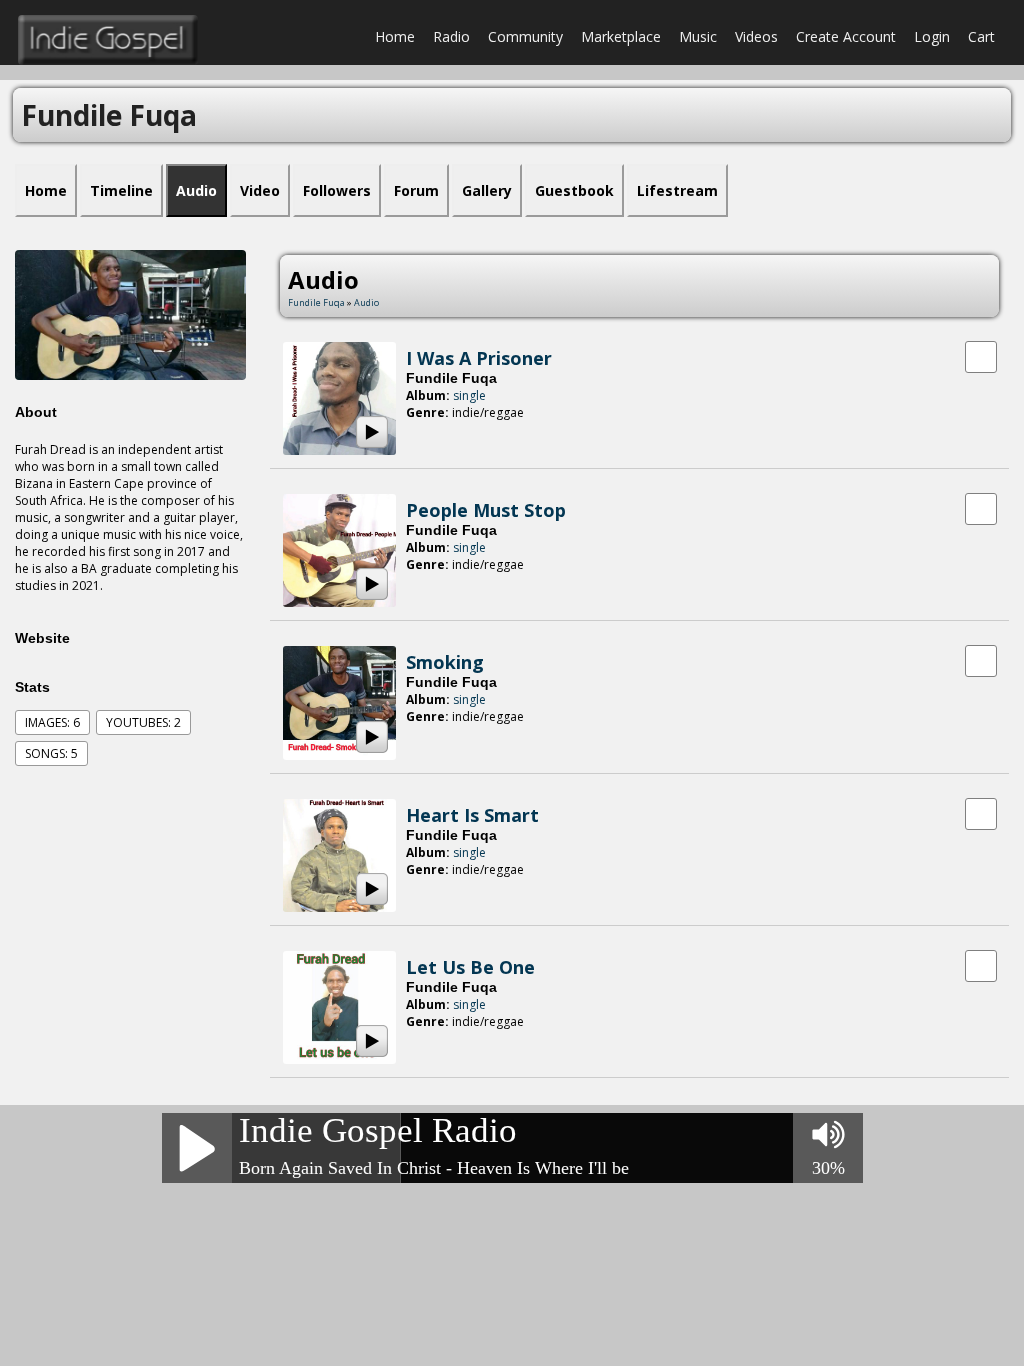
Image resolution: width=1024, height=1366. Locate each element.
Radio (451, 36)
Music (698, 36)
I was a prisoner (479, 358)
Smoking (445, 662)
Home (395, 36)
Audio (366, 302)
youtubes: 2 (143, 722)
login (932, 36)
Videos (756, 36)
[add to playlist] (981, 355)
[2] (422, 431)
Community (525, 36)
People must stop (486, 510)
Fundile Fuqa (316, 302)
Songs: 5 (51, 753)
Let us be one (470, 967)
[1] (414, 431)
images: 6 (52, 722)
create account (846, 36)
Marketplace (621, 36)
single (469, 395)
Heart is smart (472, 815)
